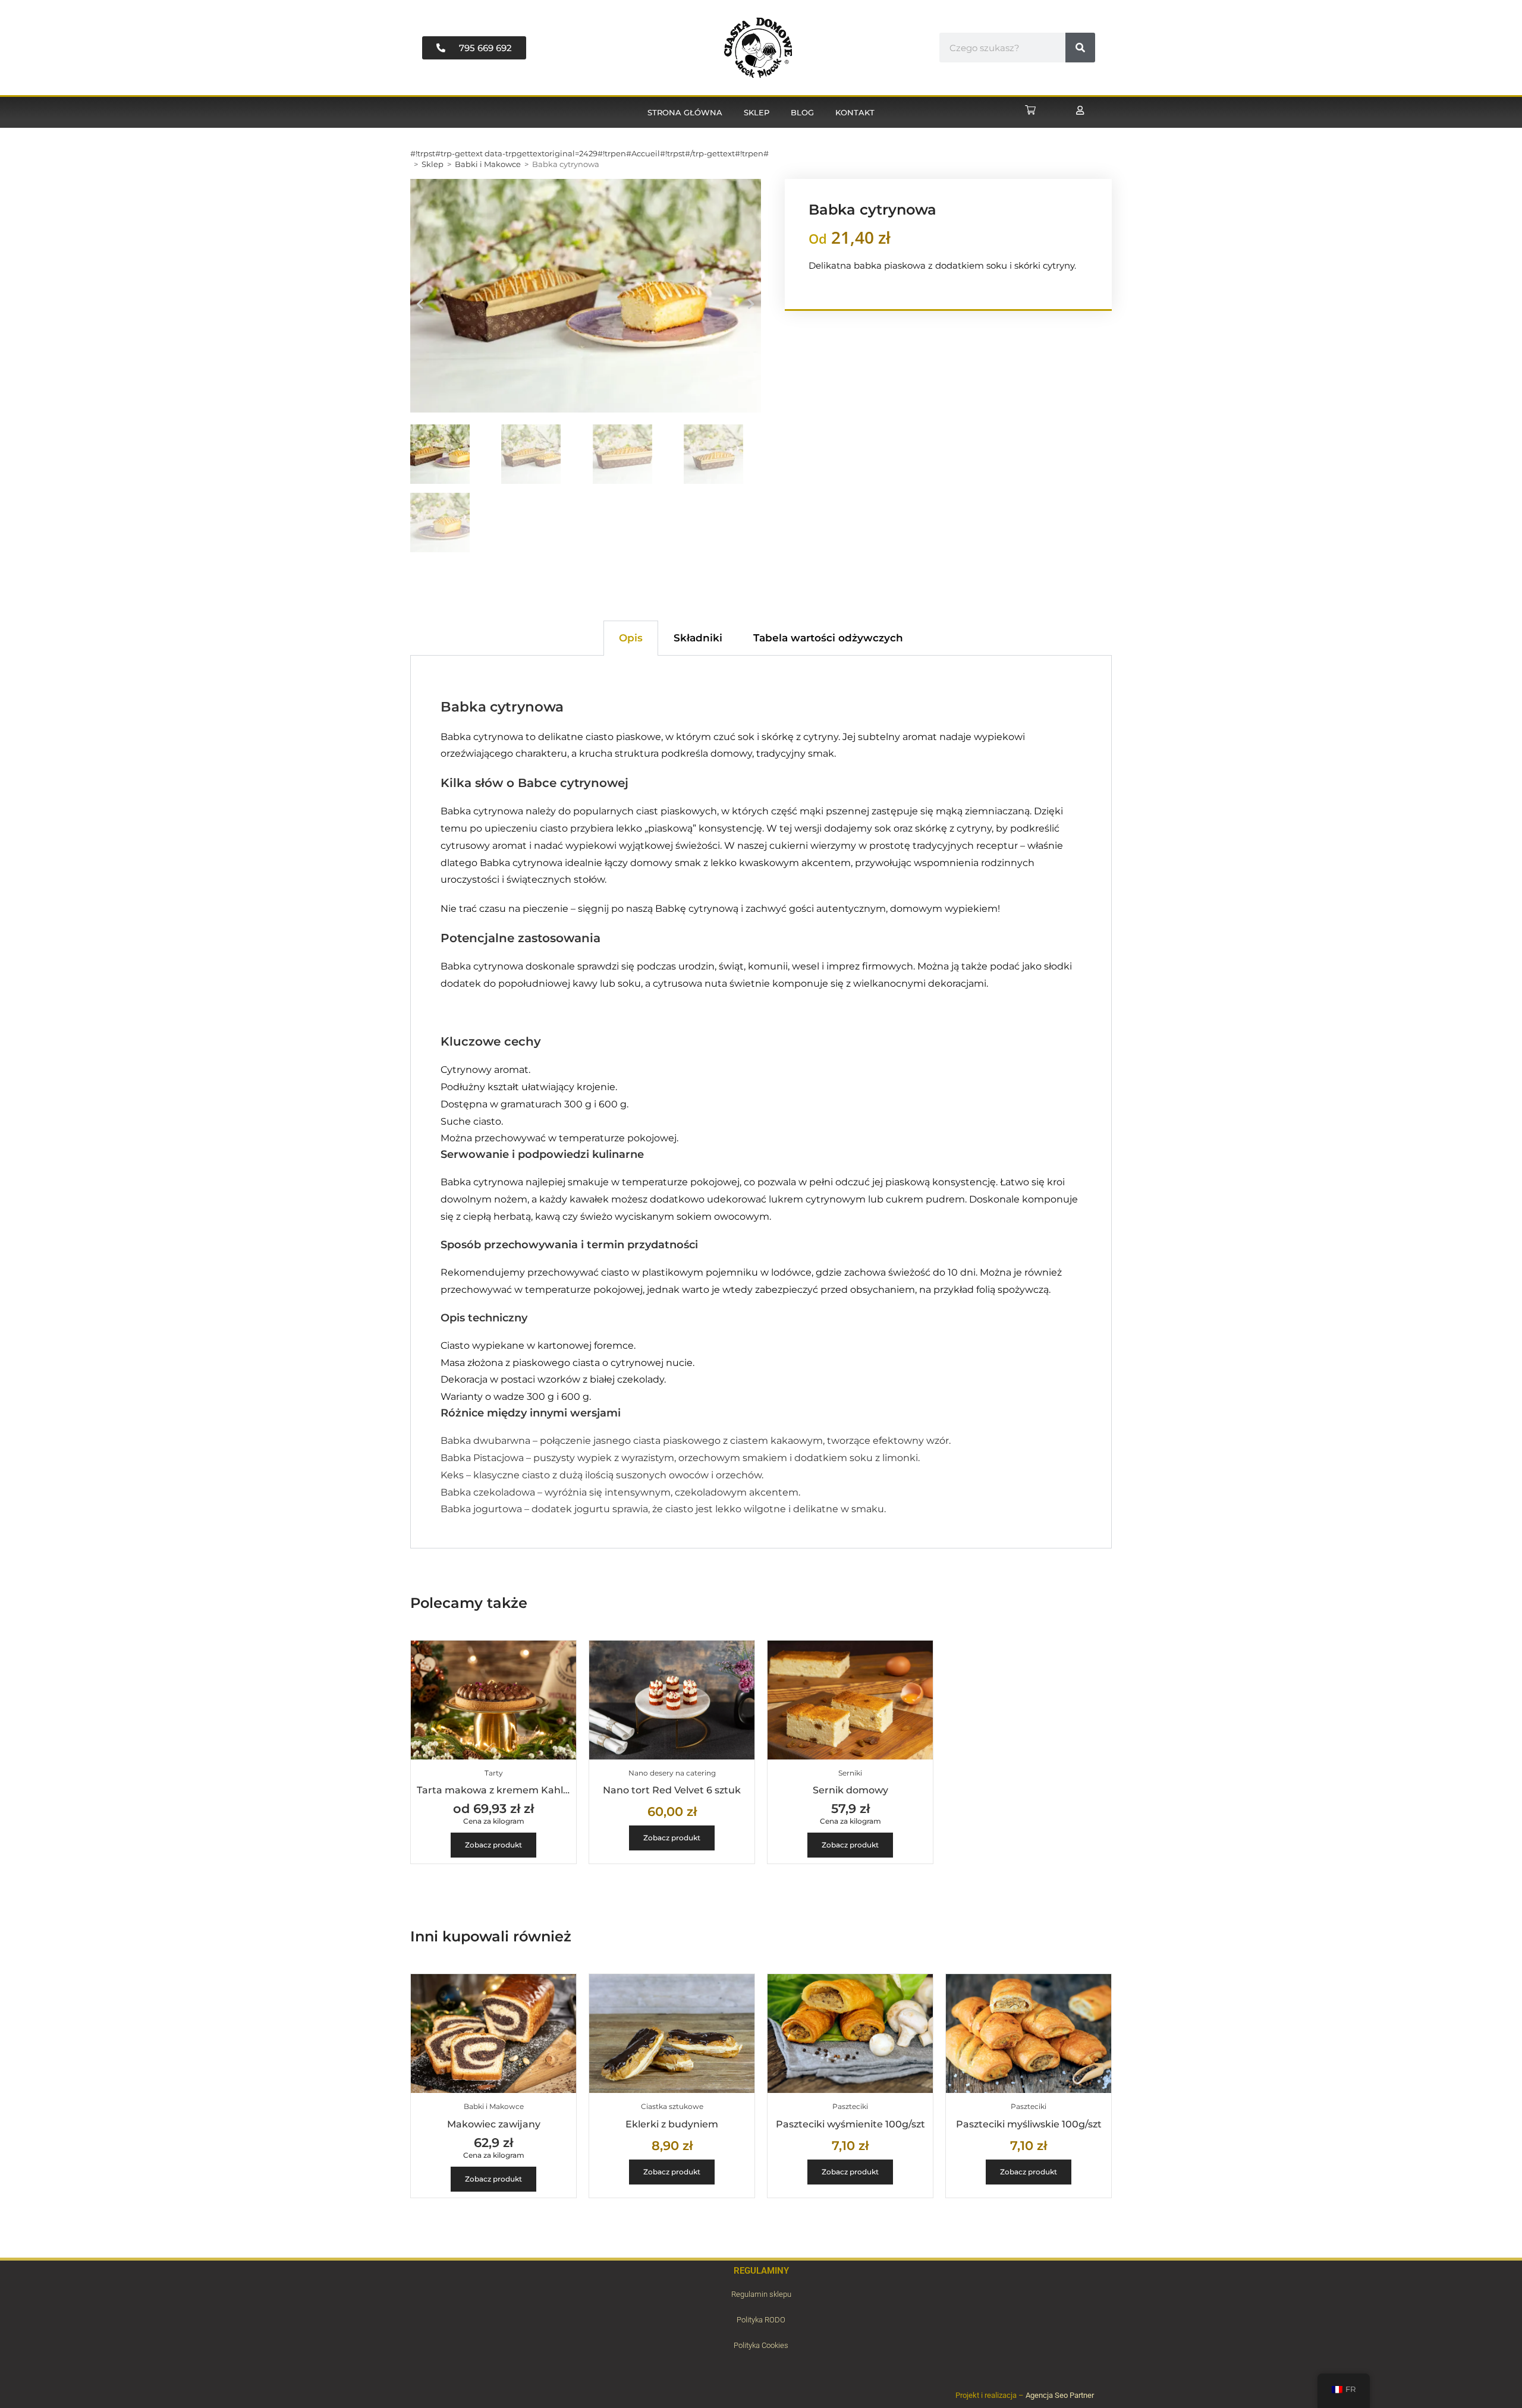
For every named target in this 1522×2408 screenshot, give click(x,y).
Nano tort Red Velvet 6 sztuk (672, 1790)
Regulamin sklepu (761, 2294)
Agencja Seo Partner (1060, 2395)
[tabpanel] (761, 1102)
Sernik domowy (850, 1790)
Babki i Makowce (488, 164)
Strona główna (685, 112)
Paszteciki (850, 2106)
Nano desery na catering (672, 1773)
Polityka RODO (761, 2320)
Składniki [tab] (698, 638)
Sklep (757, 112)
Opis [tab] (631, 638)
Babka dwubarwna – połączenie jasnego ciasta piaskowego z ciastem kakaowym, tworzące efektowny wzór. (696, 1441)
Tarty (494, 1773)
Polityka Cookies (761, 2345)
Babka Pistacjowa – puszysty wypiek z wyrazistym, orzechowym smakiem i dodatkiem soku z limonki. (680, 1458)
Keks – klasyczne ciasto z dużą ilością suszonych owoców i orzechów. (602, 1475)
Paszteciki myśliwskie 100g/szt (1029, 2124)
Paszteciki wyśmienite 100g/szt (850, 2124)
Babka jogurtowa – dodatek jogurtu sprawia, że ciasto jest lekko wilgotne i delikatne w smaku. (663, 1509)
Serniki (850, 1773)
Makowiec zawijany (494, 2124)
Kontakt (855, 112)
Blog (802, 112)
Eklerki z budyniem (672, 2124)
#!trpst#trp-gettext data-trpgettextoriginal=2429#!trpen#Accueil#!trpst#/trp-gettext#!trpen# (589, 153)
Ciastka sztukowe (672, 2106)
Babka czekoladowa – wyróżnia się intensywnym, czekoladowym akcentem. (620, 1492)
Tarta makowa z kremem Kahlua (496, 1790)
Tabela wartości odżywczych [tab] (828, 638)
